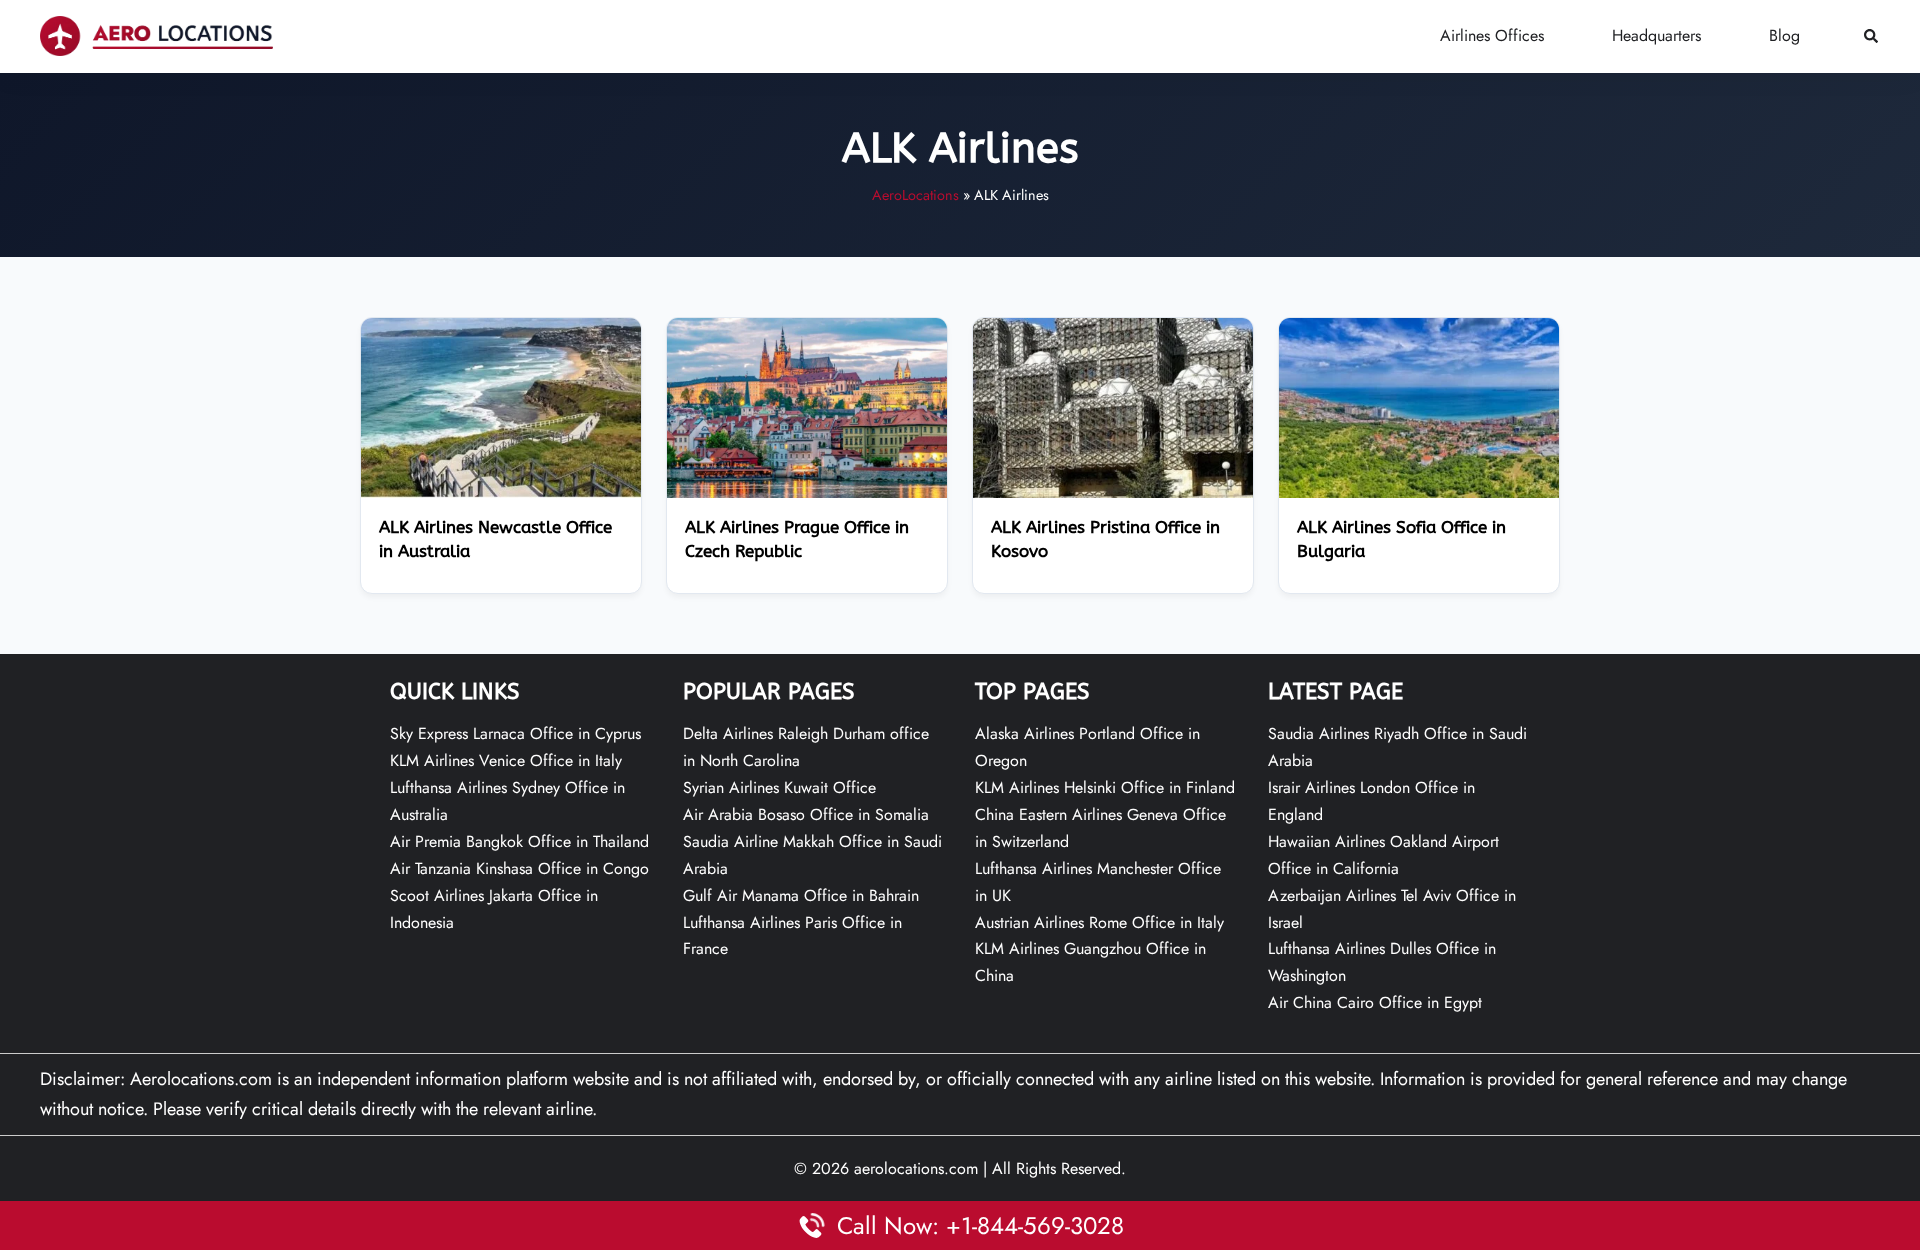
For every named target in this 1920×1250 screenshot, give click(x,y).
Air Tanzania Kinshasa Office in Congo (519, 868)
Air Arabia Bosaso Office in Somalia (806, 814)
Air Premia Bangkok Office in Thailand (519, 841)
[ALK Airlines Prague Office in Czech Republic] (807, 407)
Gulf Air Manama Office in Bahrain (801, 895)
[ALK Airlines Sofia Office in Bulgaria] (1419, 407)
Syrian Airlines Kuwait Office (779, 787)
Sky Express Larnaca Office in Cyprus (515, 733)
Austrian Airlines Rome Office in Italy (1099, 922)
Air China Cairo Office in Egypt (1375, 1002)
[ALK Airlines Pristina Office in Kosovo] (1113, 407)
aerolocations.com (916, 1168)
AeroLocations (915, 195)
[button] (1872, 36)
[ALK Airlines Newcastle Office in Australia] (501, 407)
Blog (1784, 35)
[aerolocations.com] (156, 35)
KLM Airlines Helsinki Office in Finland (1105, 787)
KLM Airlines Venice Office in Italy (506, 760)
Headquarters (1656, 35)
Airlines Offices (1492, 35)
